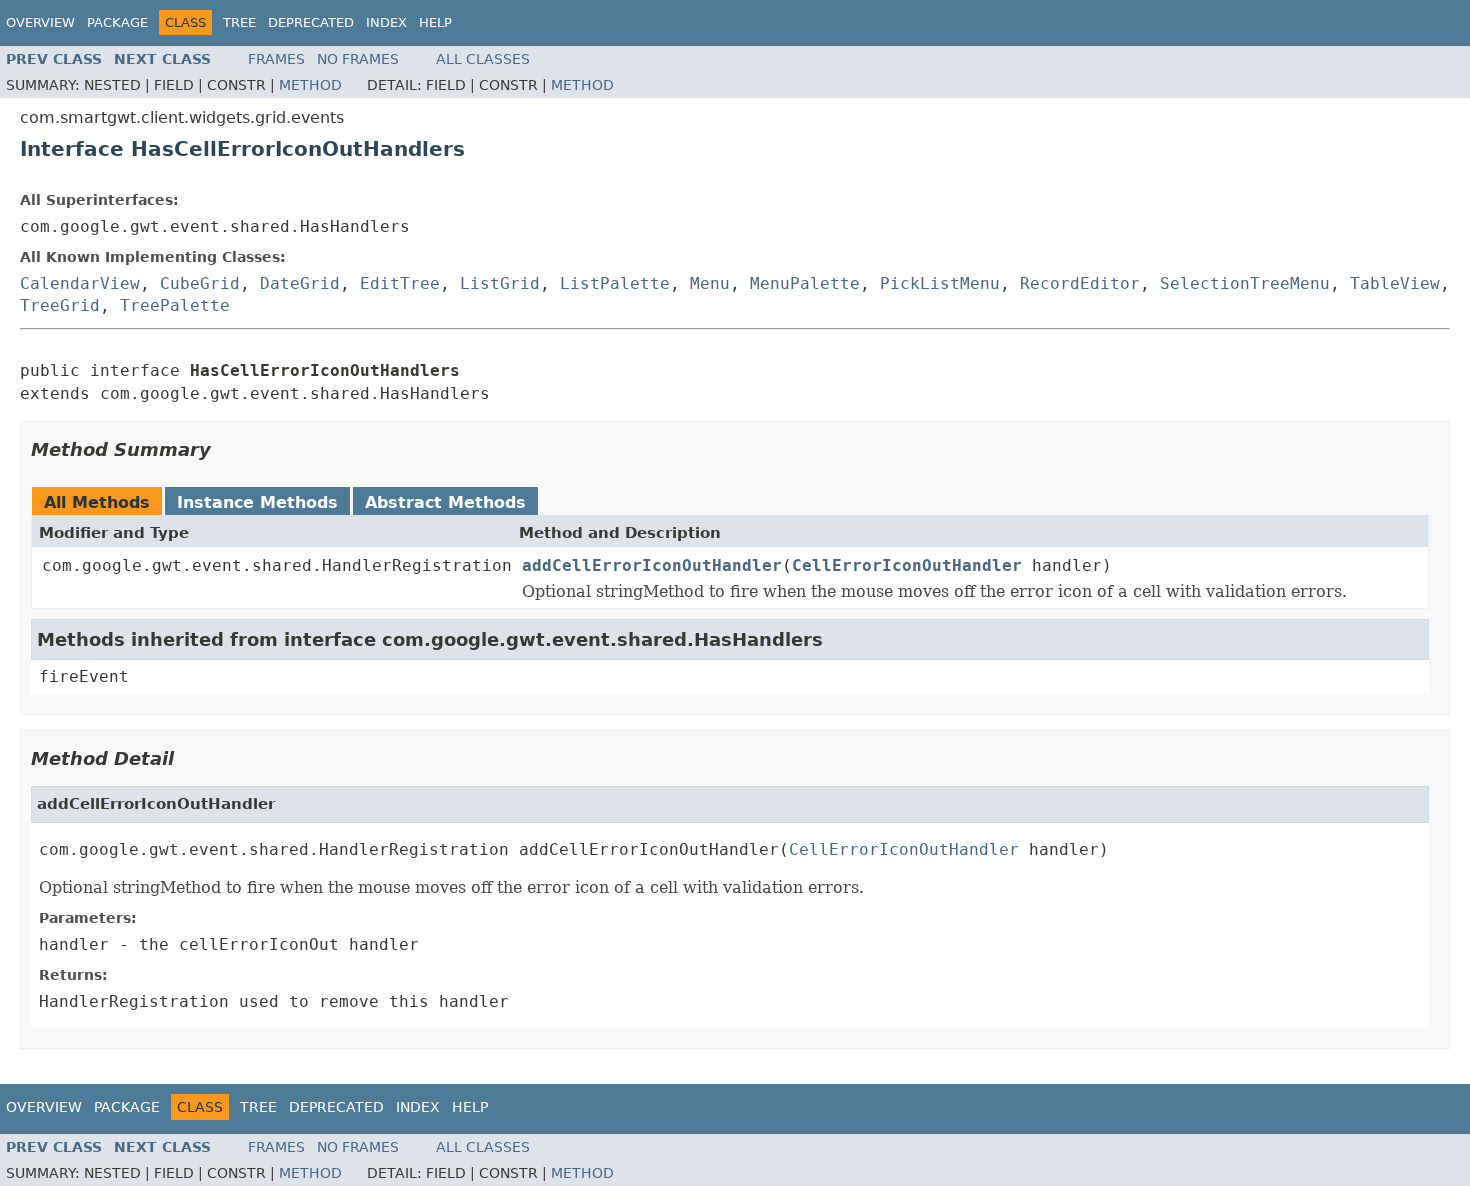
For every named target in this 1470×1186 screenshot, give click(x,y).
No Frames (358, 59)
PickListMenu (940, 283)
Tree (239, 22)
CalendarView (80, 283)
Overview (40, 22)
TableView (1395, 283)
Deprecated (311, 22)
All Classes (483, 59)
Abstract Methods (445, 502)
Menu (710, 283)
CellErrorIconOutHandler (907, 565)
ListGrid (500, 283)
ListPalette (615, 283)
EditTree (400, 283)
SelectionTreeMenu (1245, 283)
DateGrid (300, 283)
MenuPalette (805, 283)
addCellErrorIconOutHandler (652, 565)
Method (310, 85)
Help (435, 22)
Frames (276, 59)
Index (386, 22)
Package (117, 22)
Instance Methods (257, 502)
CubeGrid (200, 283)
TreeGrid (60, 305)
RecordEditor (1080, 283)
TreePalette (175, 305)
